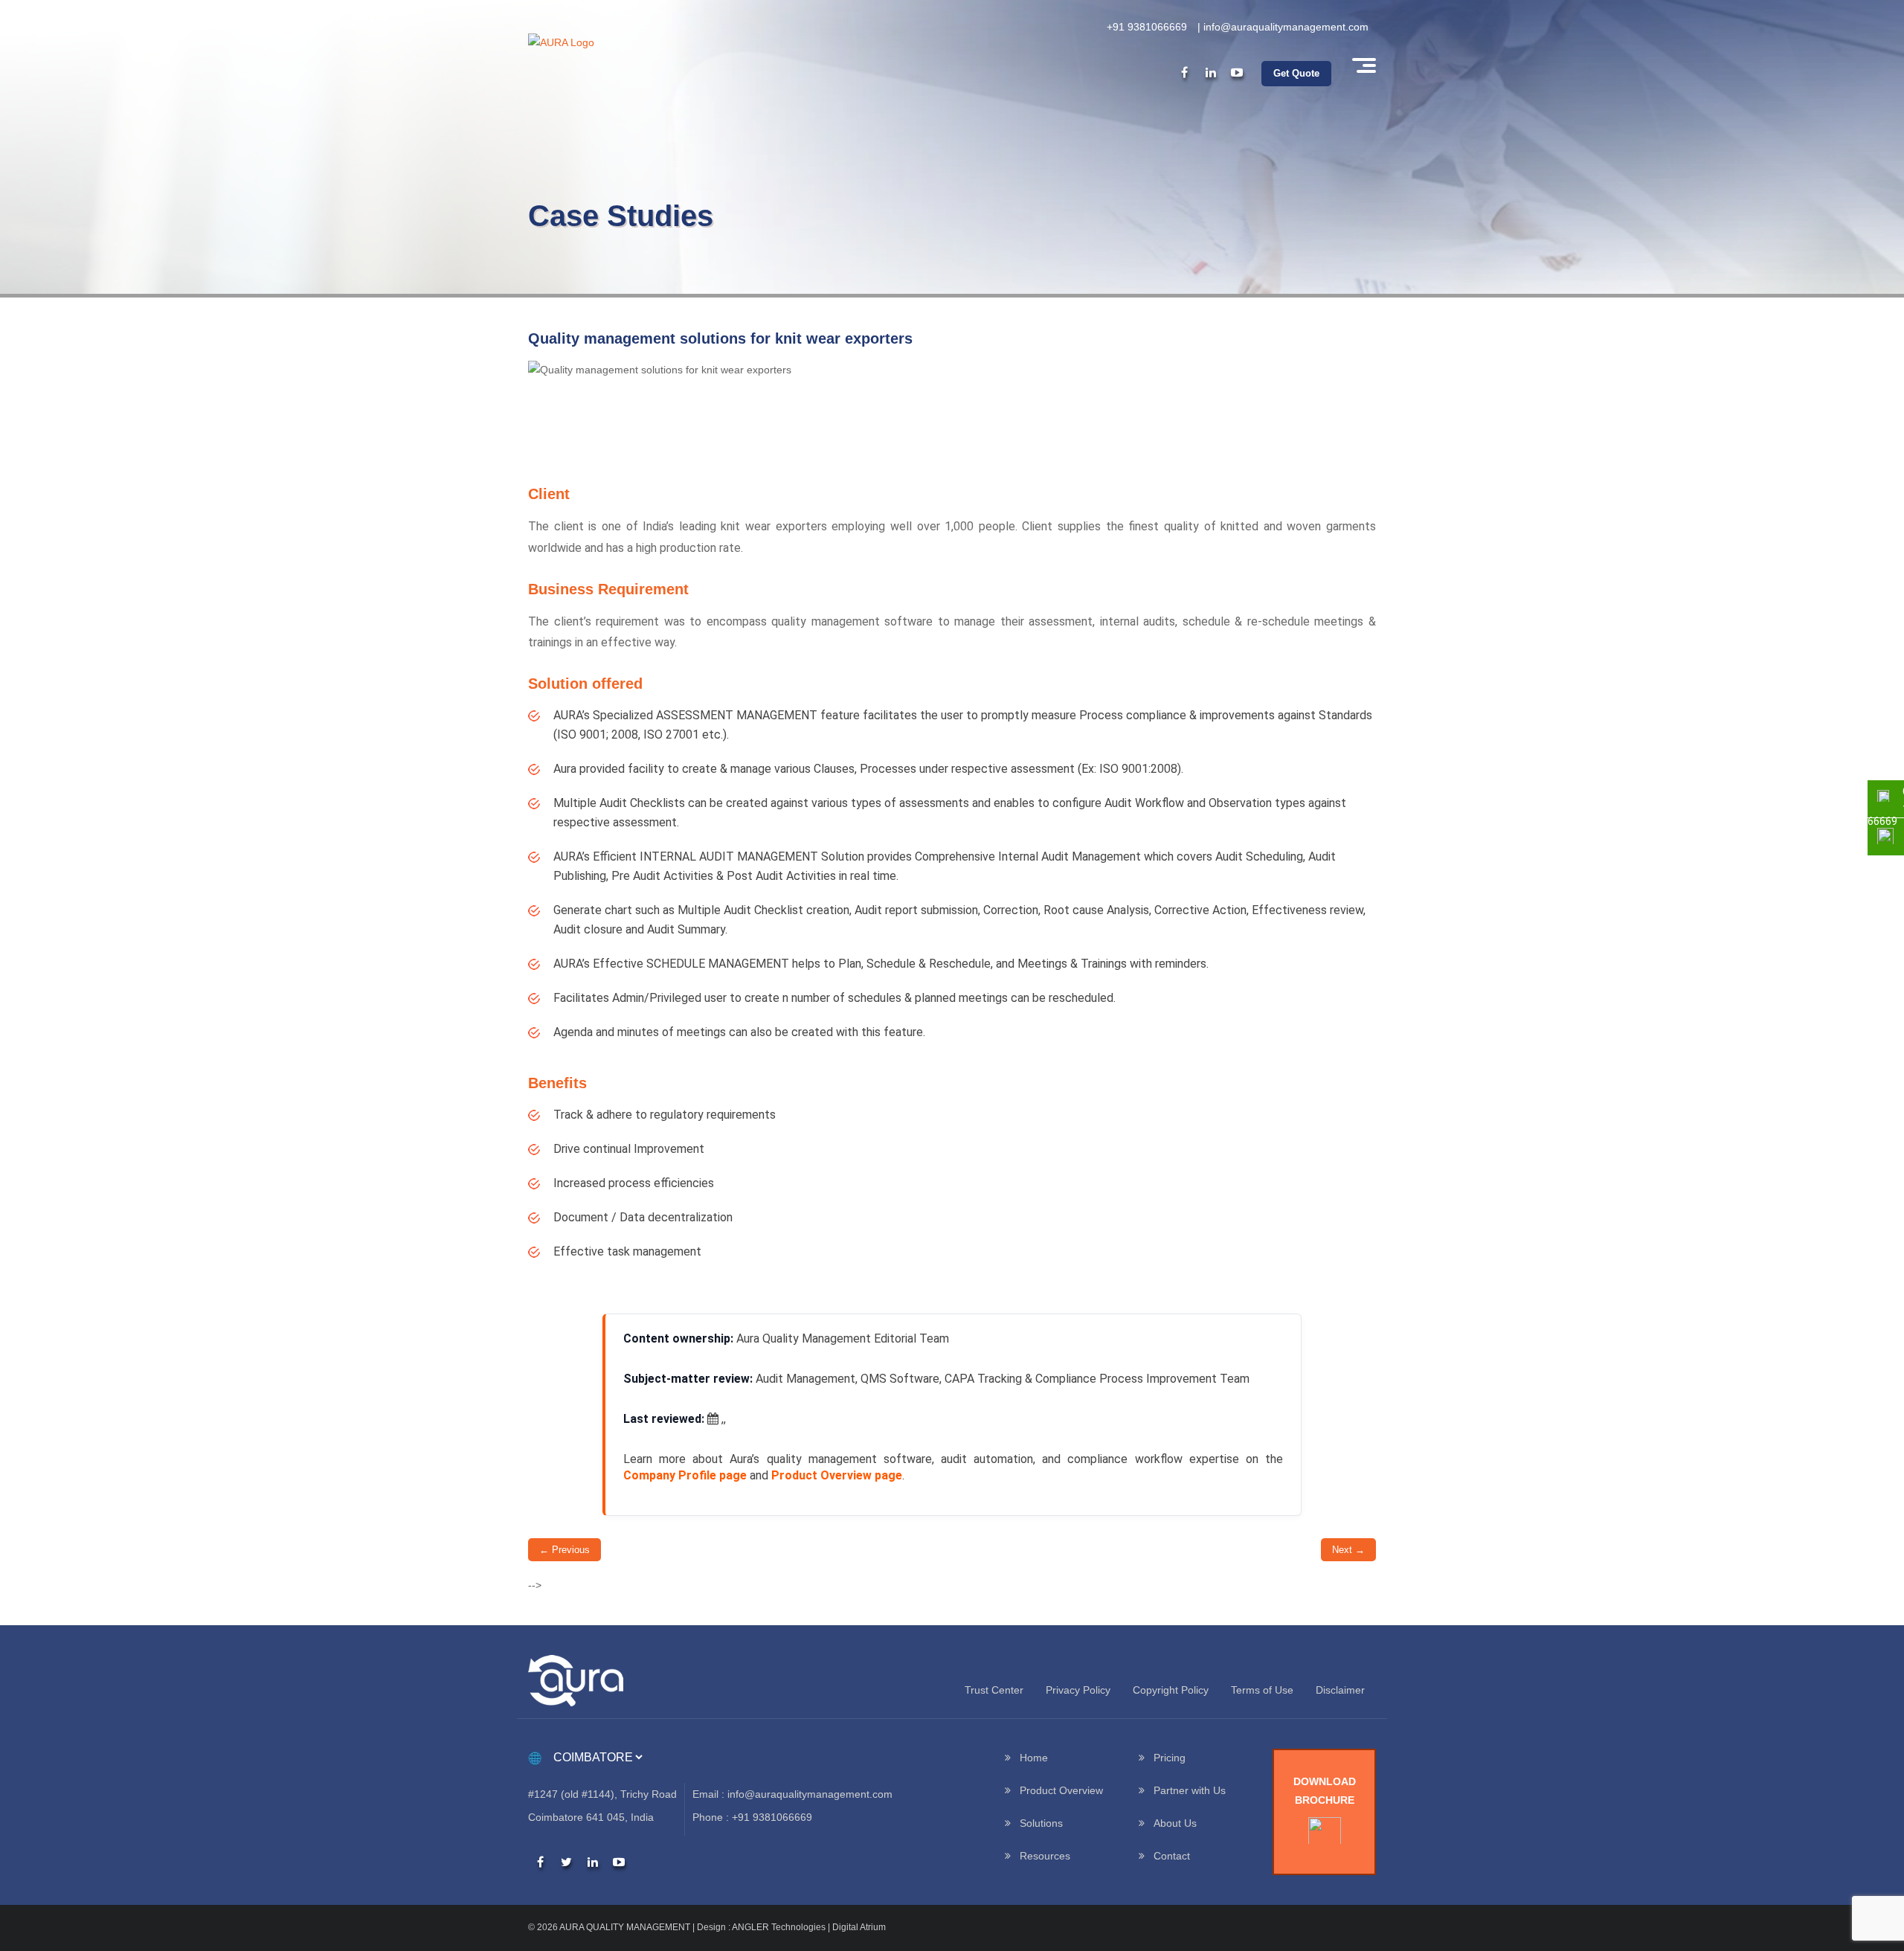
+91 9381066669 (1147, 27)
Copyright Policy (1171, 1690)
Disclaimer (1340, 1690)
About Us (1175, 1823)
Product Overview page (837, 1475)
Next (1348, 1550)
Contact (1172, 1856)
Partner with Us (1190, 1790)
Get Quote (1296, 73)
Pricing (1170, 1758)
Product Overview (1061, 1790)
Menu (1363, 65)
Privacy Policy (1078, 1690)
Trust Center (994, 1690)
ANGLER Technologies (779, 1927)
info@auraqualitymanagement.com (1286, 27)
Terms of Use (1262, 1690)
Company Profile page (685, 1475)
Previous (565, 1550)
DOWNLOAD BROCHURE (1325, 1791)
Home (1034, 1758)
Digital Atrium (859, 1927)
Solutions (1041, 1823)
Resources (1045, 1856)
